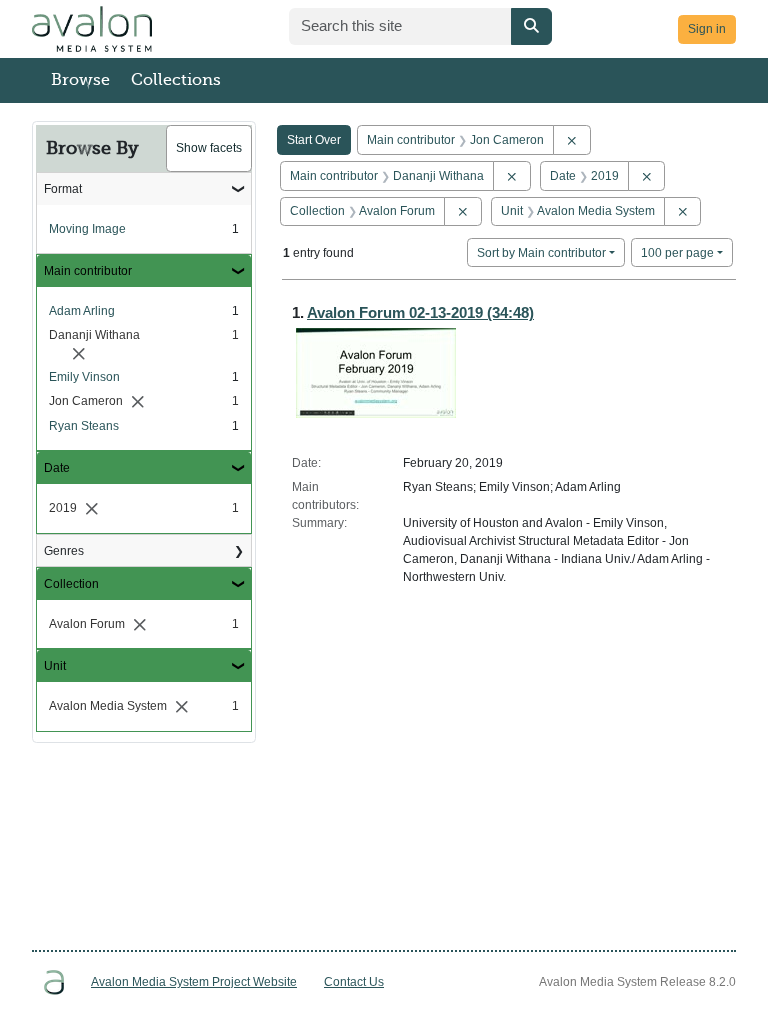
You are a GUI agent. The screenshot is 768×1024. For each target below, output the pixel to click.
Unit (55, 666)
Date (57, 468)
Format (63, 189)
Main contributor (88, 271)
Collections (176, 80)
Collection (71, 584)
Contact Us (354, 982)
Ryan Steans (84, 426)
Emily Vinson (84, 377)
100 (677, 252)
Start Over (314, 140)
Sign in (707, 29)
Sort (541, 253)
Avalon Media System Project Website (194, 982)
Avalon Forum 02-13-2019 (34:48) (420, 312)
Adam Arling (82, 311)
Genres (64, 551)
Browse (80, 80)
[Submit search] (531, 26)
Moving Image (87, 229)
